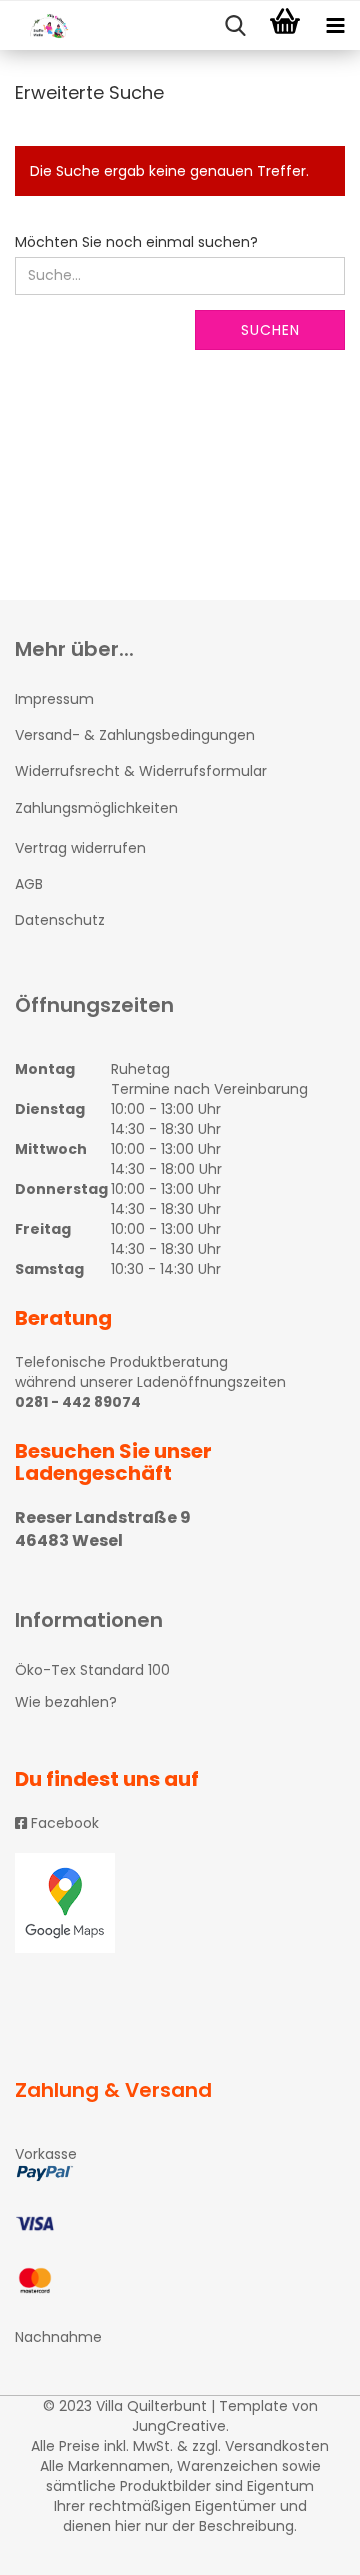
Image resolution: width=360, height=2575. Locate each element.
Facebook (63, 1823)
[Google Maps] (180, 1903)
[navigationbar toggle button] (335, 26)
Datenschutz (60, 920)
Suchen (270, 330)
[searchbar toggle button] (235, 26)
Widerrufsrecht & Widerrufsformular (141, 771)
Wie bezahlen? (66, 1702)
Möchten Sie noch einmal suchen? (136, 242)
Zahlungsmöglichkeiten (96, 808)
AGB (29, 884)
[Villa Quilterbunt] (40, 26)
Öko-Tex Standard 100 (92, 1670)
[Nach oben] (305, 2545)
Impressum (54, 699)
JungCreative (179, 2426)
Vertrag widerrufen (80, 848)
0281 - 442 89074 (78, 1402)
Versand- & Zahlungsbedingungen (135, 735)
